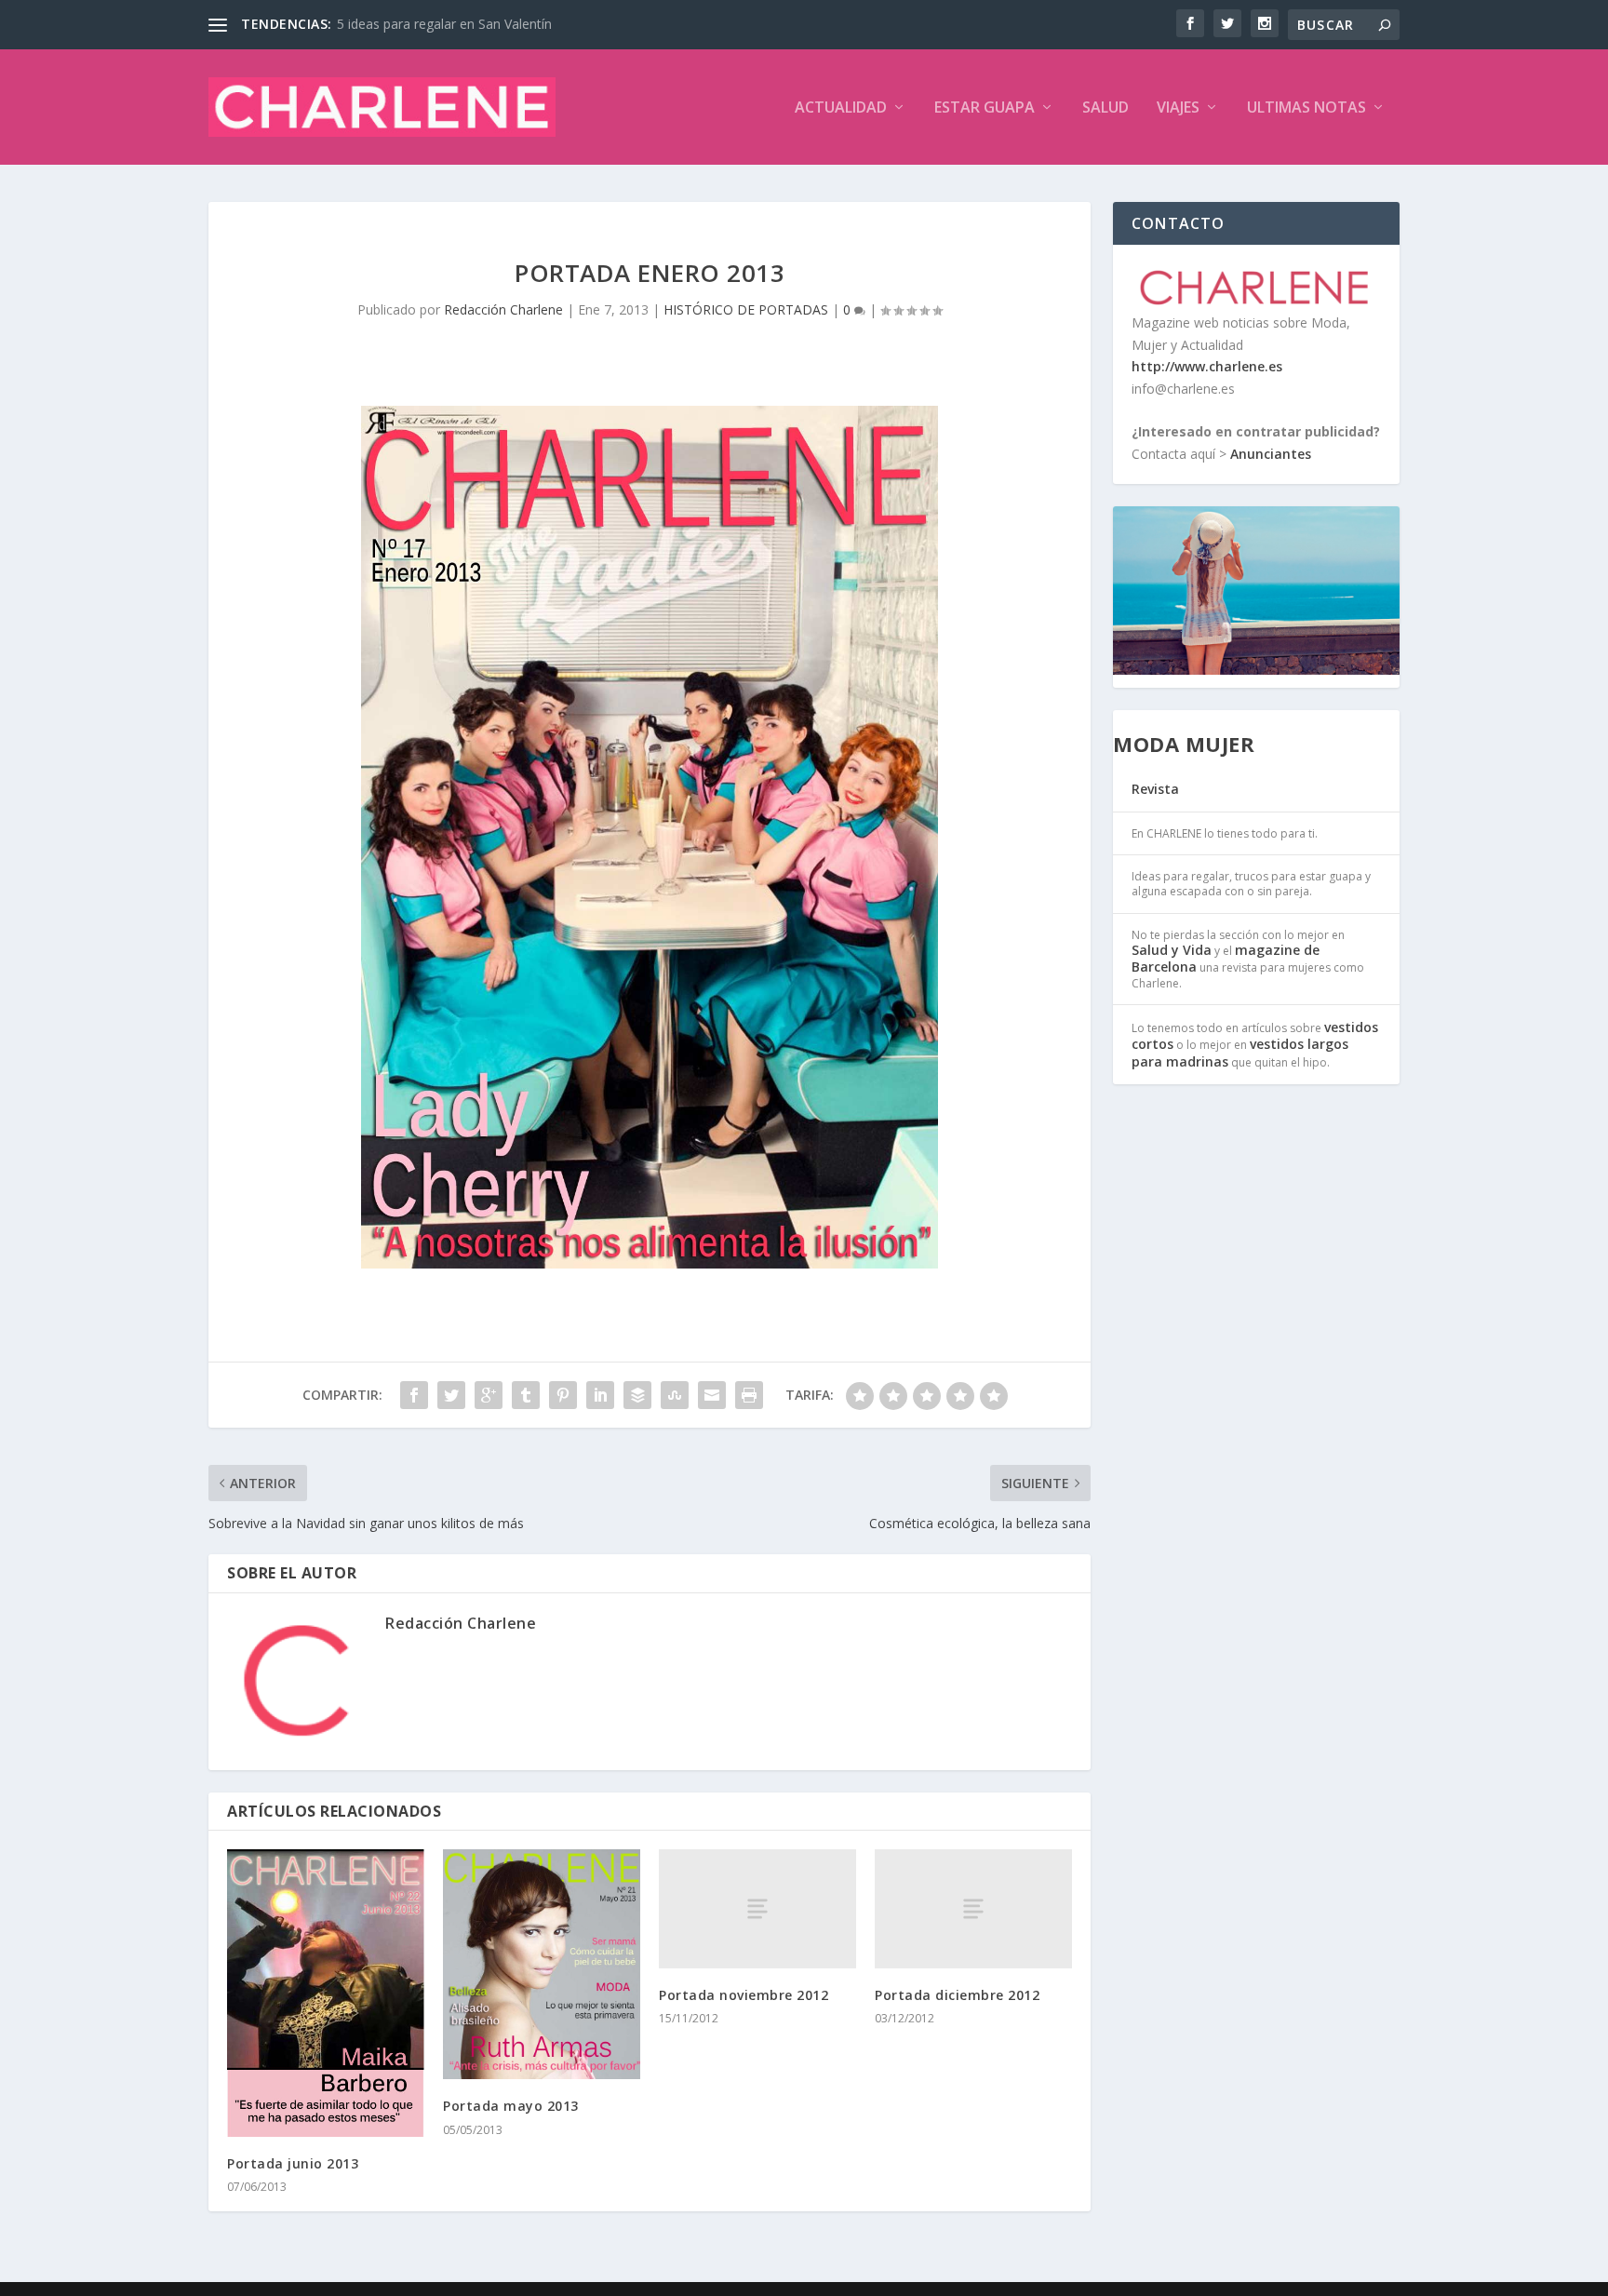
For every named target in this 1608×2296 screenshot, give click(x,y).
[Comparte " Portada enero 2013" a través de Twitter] (451, 1395)
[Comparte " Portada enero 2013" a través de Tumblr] (526, 1395)
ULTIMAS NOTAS (1306, 108)
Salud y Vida (1172, 950)
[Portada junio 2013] (326, 1993)
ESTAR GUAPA (985, 108)
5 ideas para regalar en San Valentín (444, 24)
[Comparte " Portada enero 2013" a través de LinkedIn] (600, 1395)
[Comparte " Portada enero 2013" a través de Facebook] (414, 1395)
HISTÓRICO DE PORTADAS (746, 309)
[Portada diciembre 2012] (973, 1908)
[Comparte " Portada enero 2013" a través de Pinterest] (563, 1395)
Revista (1155, 789)
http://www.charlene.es (1207, 366)
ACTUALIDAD (841, 108)
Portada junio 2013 (293, 2163)
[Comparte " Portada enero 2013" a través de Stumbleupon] (675, 1395)
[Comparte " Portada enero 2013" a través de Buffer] (637, 1395)
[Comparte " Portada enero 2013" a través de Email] (712, 1395)
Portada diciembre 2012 (957, 1995)
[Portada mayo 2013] (542, 1964)
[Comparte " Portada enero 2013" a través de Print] (749, 1395)
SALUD (1105, 108)
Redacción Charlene (503, 309)
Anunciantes (1271, 454)
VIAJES (1178, 108)
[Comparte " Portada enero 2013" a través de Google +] (489, 1395)
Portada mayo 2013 (511, 2106)
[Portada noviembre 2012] (757, 1908)
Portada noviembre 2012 (744, 1995)
